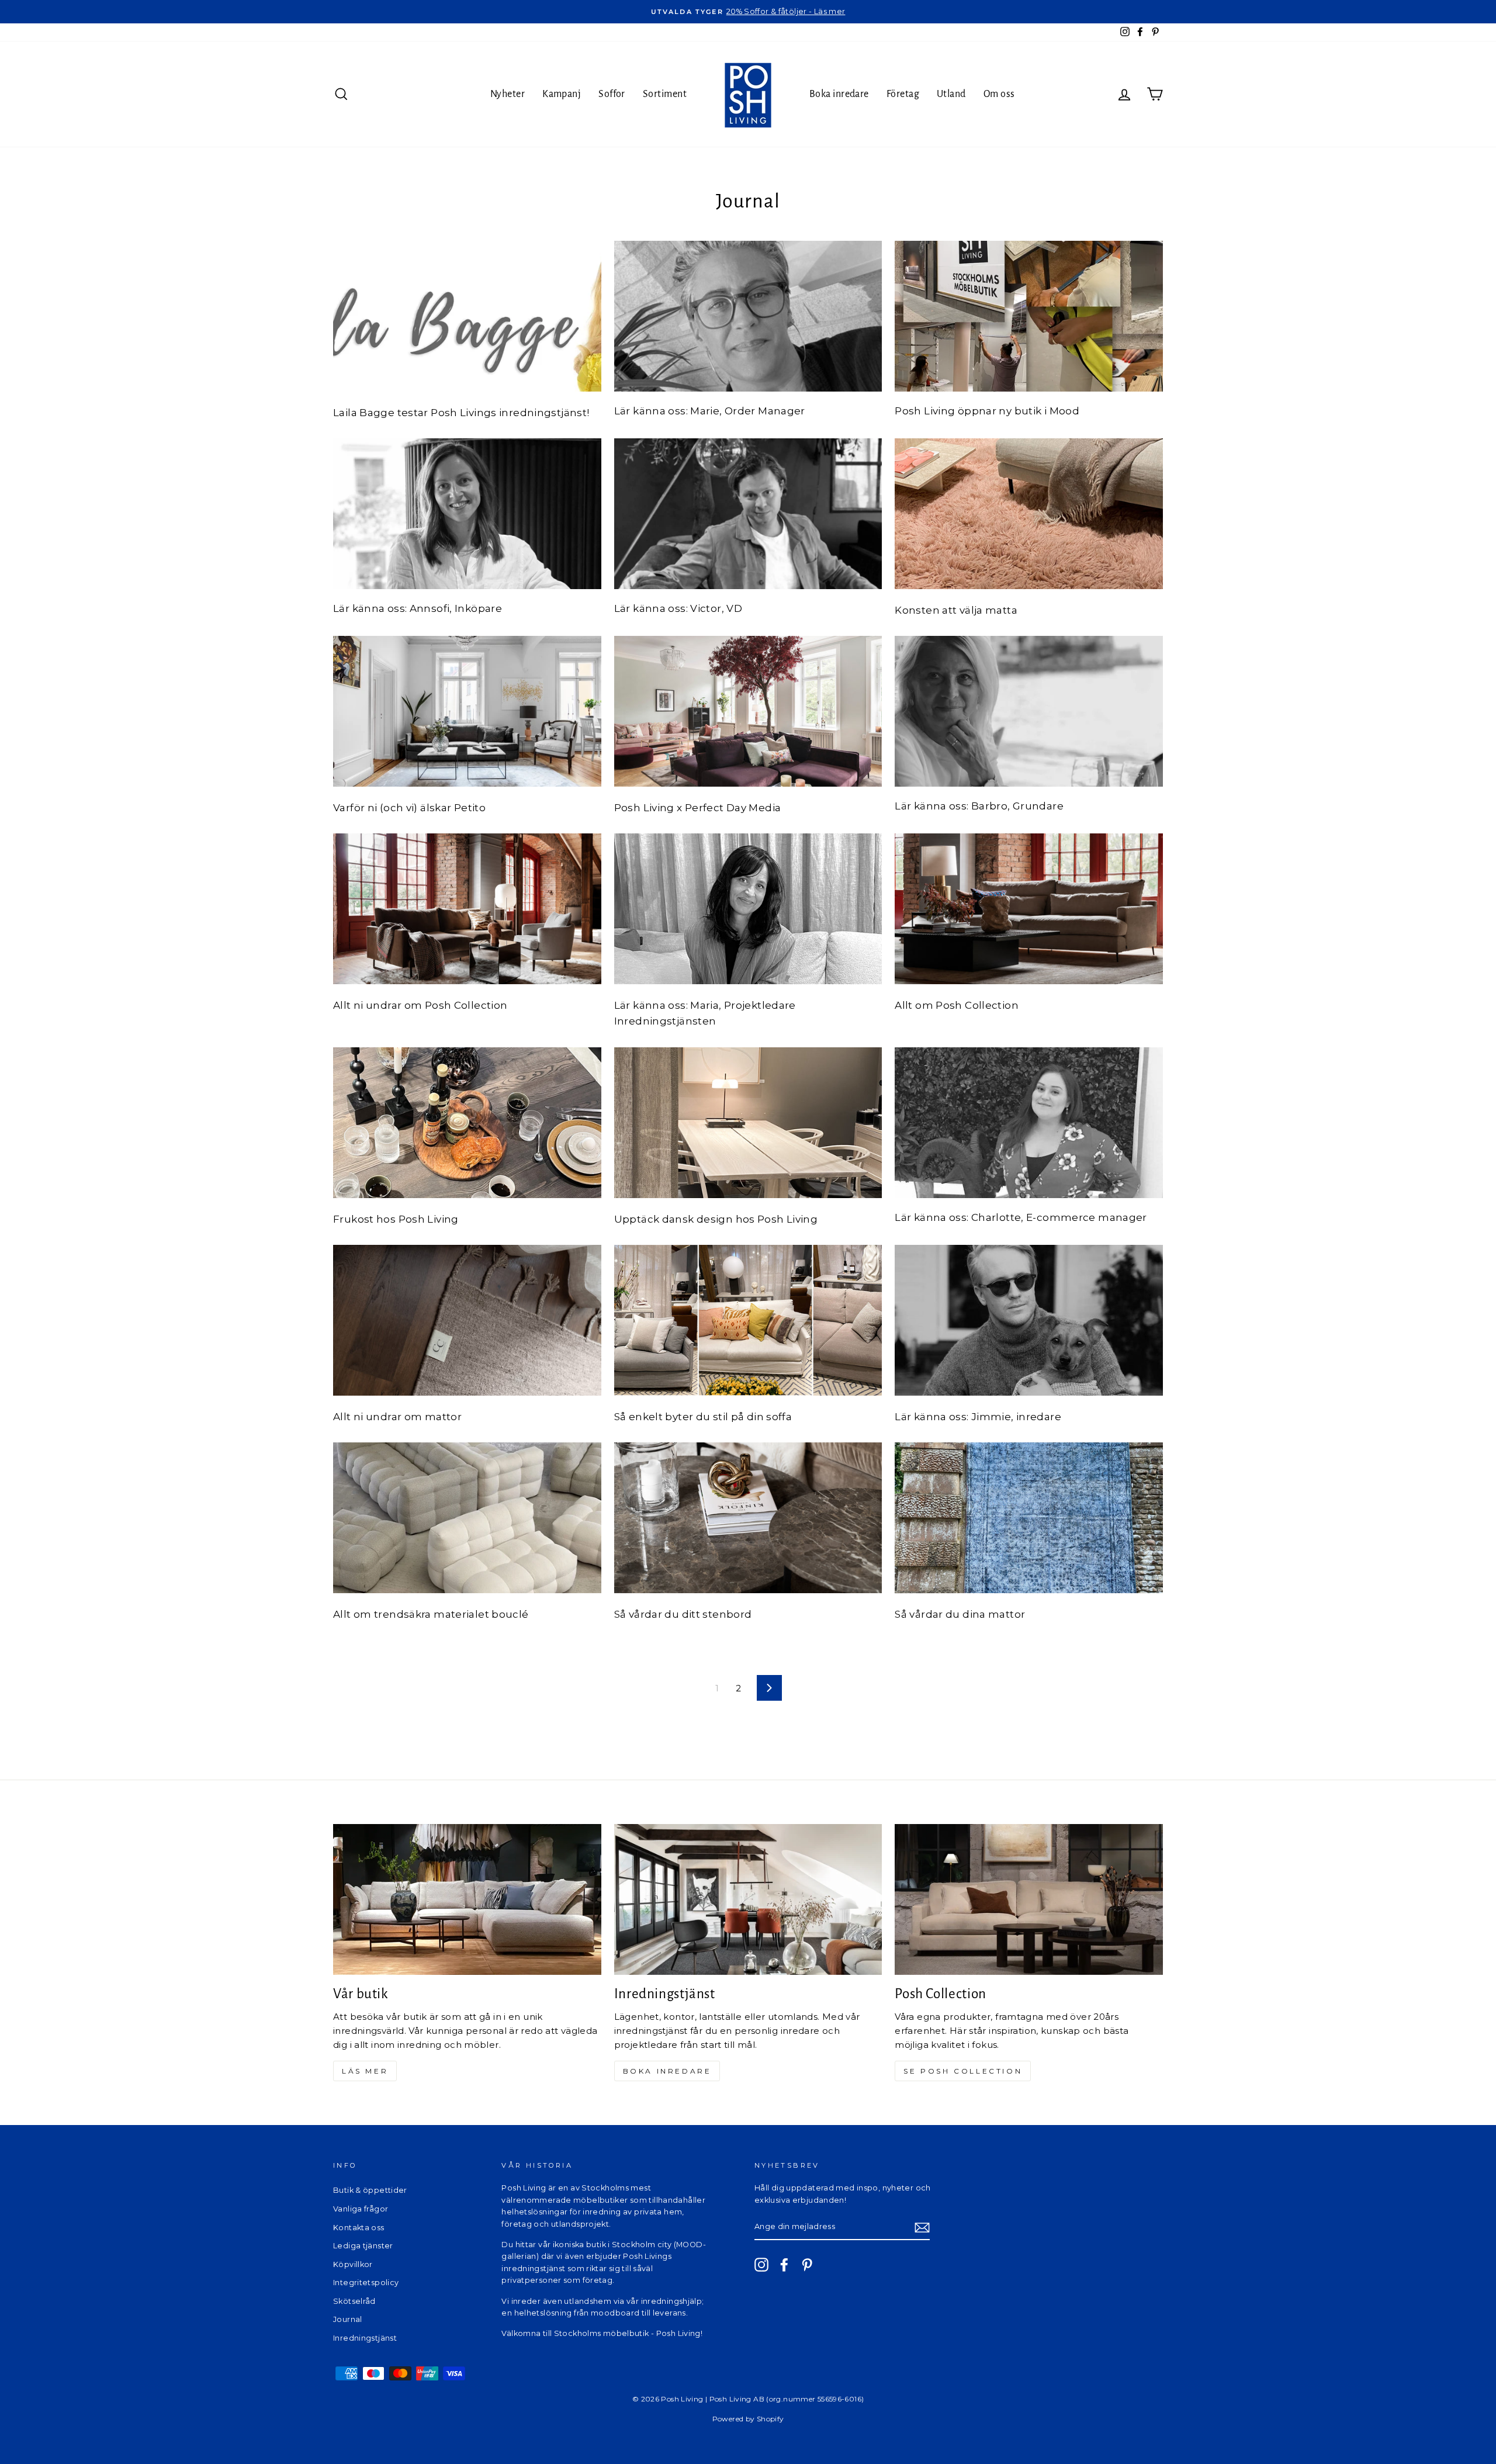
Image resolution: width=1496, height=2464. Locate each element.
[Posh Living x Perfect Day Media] (748, 711)
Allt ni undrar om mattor (397, 1417)
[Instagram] (761, 2265)
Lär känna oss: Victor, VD (678, 608)
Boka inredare (839, 94)
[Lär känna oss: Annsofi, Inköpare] (467, 514)
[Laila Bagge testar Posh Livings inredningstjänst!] (467, 316)
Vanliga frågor (361, 2209)
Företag (903, 94)
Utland (951, 94)
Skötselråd (354, 2301)
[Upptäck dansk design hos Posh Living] (748, 1123)
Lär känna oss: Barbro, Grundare (979, 806)
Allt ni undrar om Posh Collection (420, 1005)
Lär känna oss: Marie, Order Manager (710, 411)
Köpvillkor (353, 2264)
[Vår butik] (467, 1899)
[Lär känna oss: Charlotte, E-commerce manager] (1029, 1123)
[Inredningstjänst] (748, 1899)
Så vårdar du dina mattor (960, 1614)
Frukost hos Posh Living (396, 1219)
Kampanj (562, 94)
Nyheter (508, 94)
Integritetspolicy (366, 2283)
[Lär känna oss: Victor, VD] (748, 514)
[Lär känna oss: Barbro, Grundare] (1029, 711)
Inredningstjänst (365, 2338)
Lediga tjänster (363, 2246)
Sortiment (665, 94)
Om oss (999, 94)
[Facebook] (784, 2265)
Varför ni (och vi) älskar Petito (409, 808)
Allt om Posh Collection (957, 1005)
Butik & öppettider (370, 2190)
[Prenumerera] (922, 2228)
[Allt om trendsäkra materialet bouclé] (467, 1518)
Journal (348, 2319)
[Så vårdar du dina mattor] (1029, 1518)
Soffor (612, 94)
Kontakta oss (359, 2228)
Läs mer (365, 2071)
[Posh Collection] (1029, 1899)
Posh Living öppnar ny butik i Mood (987, 411)
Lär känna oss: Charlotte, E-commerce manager (1021, 1217)
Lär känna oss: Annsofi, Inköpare (418, 608)
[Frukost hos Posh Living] (467, 1123)
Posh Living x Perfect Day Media (698, 808)
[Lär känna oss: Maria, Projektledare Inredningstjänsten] (748, 909)
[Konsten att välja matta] (1029, 514)
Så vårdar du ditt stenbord (683, 1614)
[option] (748, 12)
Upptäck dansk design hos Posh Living (716, 1219)
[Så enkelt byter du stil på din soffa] (748, 1320)
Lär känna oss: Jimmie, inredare (978, 1417)
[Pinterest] (807, 2265)
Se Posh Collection (963, 2071)
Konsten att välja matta (956, 610)
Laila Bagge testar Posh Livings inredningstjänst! (461, 413)
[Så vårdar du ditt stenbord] (748, 1518)
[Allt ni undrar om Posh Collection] (467, 909)
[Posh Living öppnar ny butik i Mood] (1029, 316)
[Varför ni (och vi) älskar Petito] (467, 711)
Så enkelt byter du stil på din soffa (703, 1417)
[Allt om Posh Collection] (1029, 909)
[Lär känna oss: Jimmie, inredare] (1029, 1320)
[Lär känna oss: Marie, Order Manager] (748, 316)
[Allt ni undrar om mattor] (467, 1320)
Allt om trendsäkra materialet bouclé (431, 1614)
